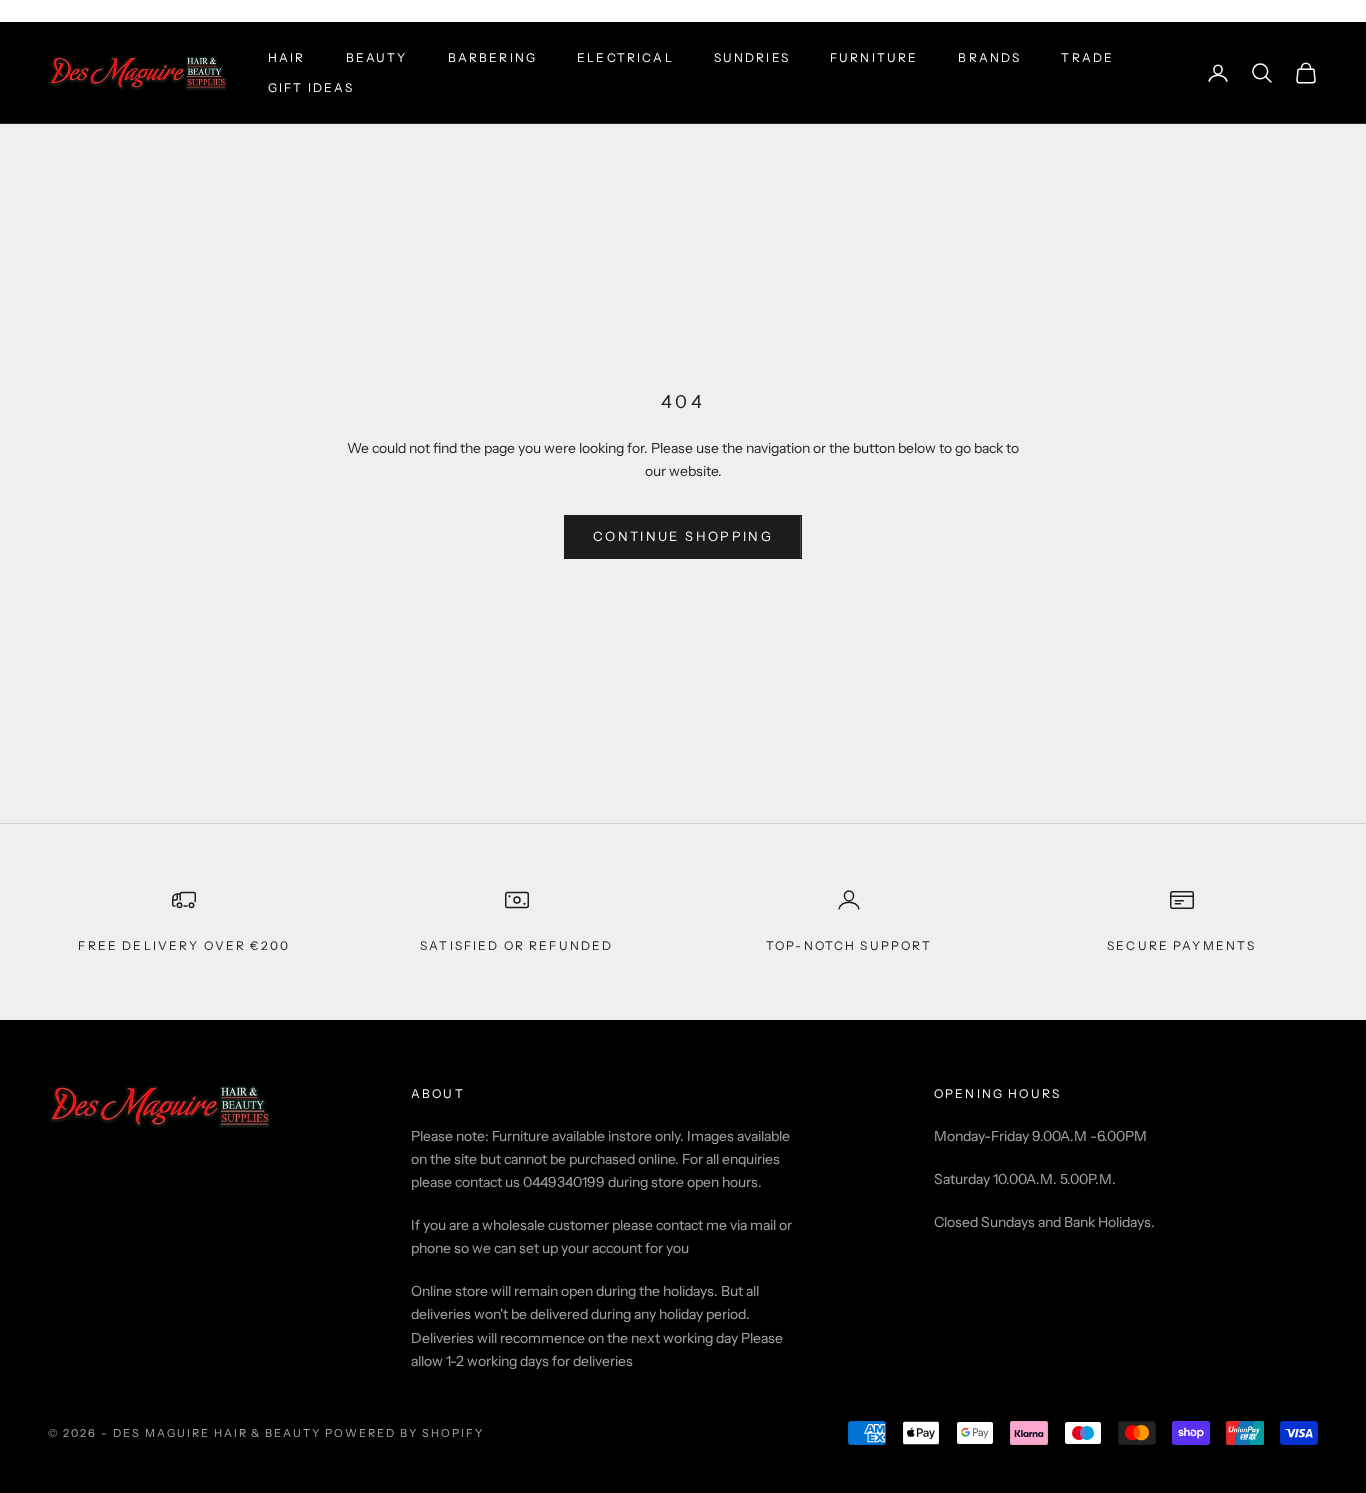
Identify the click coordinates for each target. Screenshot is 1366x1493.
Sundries (752, 57)
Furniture (874, 57)
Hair (287, 57)
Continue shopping (683, 536)
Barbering (492, 57)
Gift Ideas (311, 87)
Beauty (377, 57)
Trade (1087, 57)
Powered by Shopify (404, 1433)
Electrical (625, 57)
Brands (989, 57)
